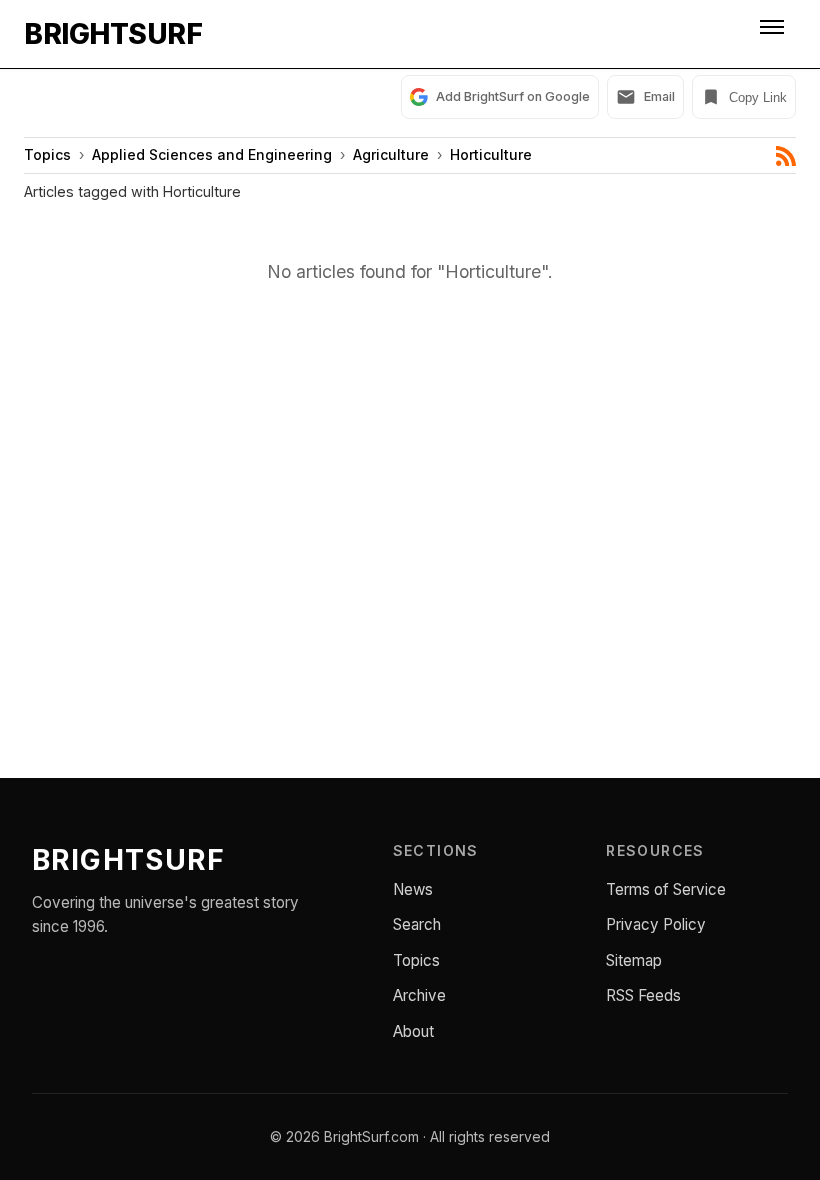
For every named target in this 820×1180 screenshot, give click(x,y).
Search (417, 924)
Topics (47, 154)
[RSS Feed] (786, 156)
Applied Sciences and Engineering (212, 154)
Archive (419, 995)
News (413, 889)
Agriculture (391, 154)
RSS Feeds (643, 995)
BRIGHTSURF (113, 34)
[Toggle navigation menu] (774, 34)
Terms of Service (666, 889)
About (413, 1031)
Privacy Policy (656, 924)
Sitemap (634, 960)
